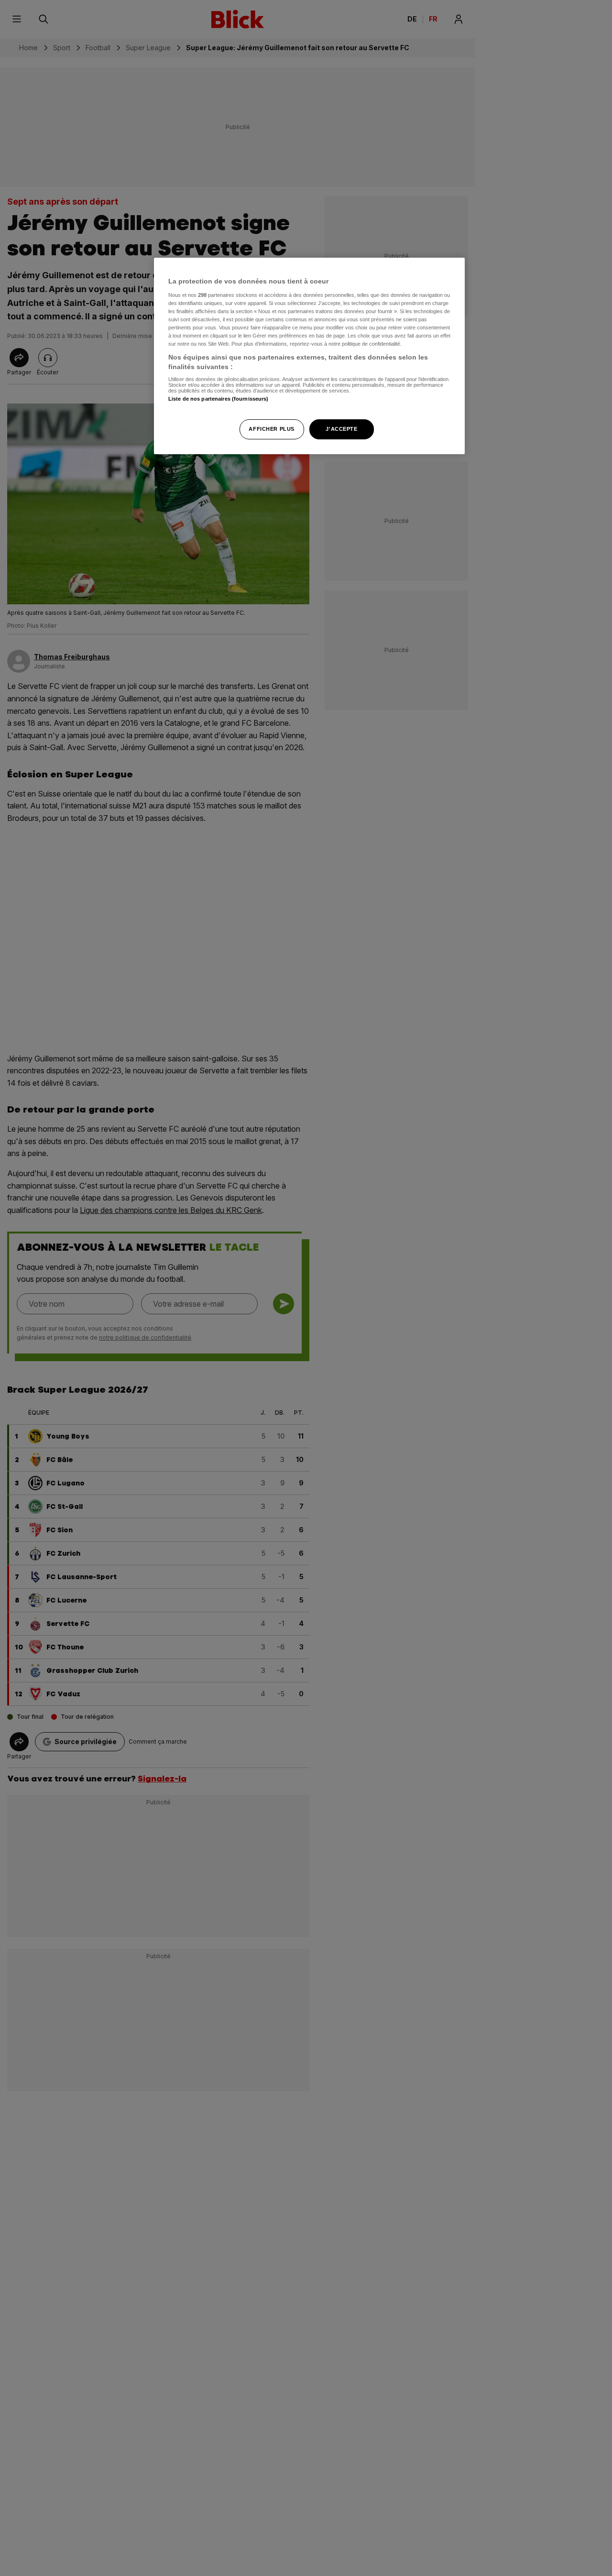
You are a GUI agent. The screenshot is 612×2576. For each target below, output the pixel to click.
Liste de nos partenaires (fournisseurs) (218, 399)
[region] (309, 356)
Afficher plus (271, 428)
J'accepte (341, 428)
